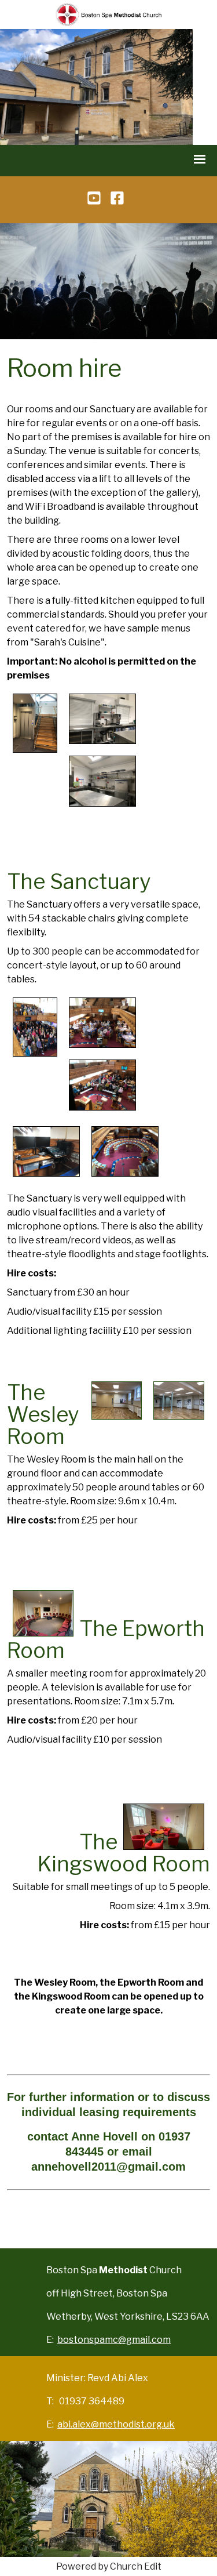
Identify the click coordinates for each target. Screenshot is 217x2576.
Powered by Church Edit (109, 2566)
